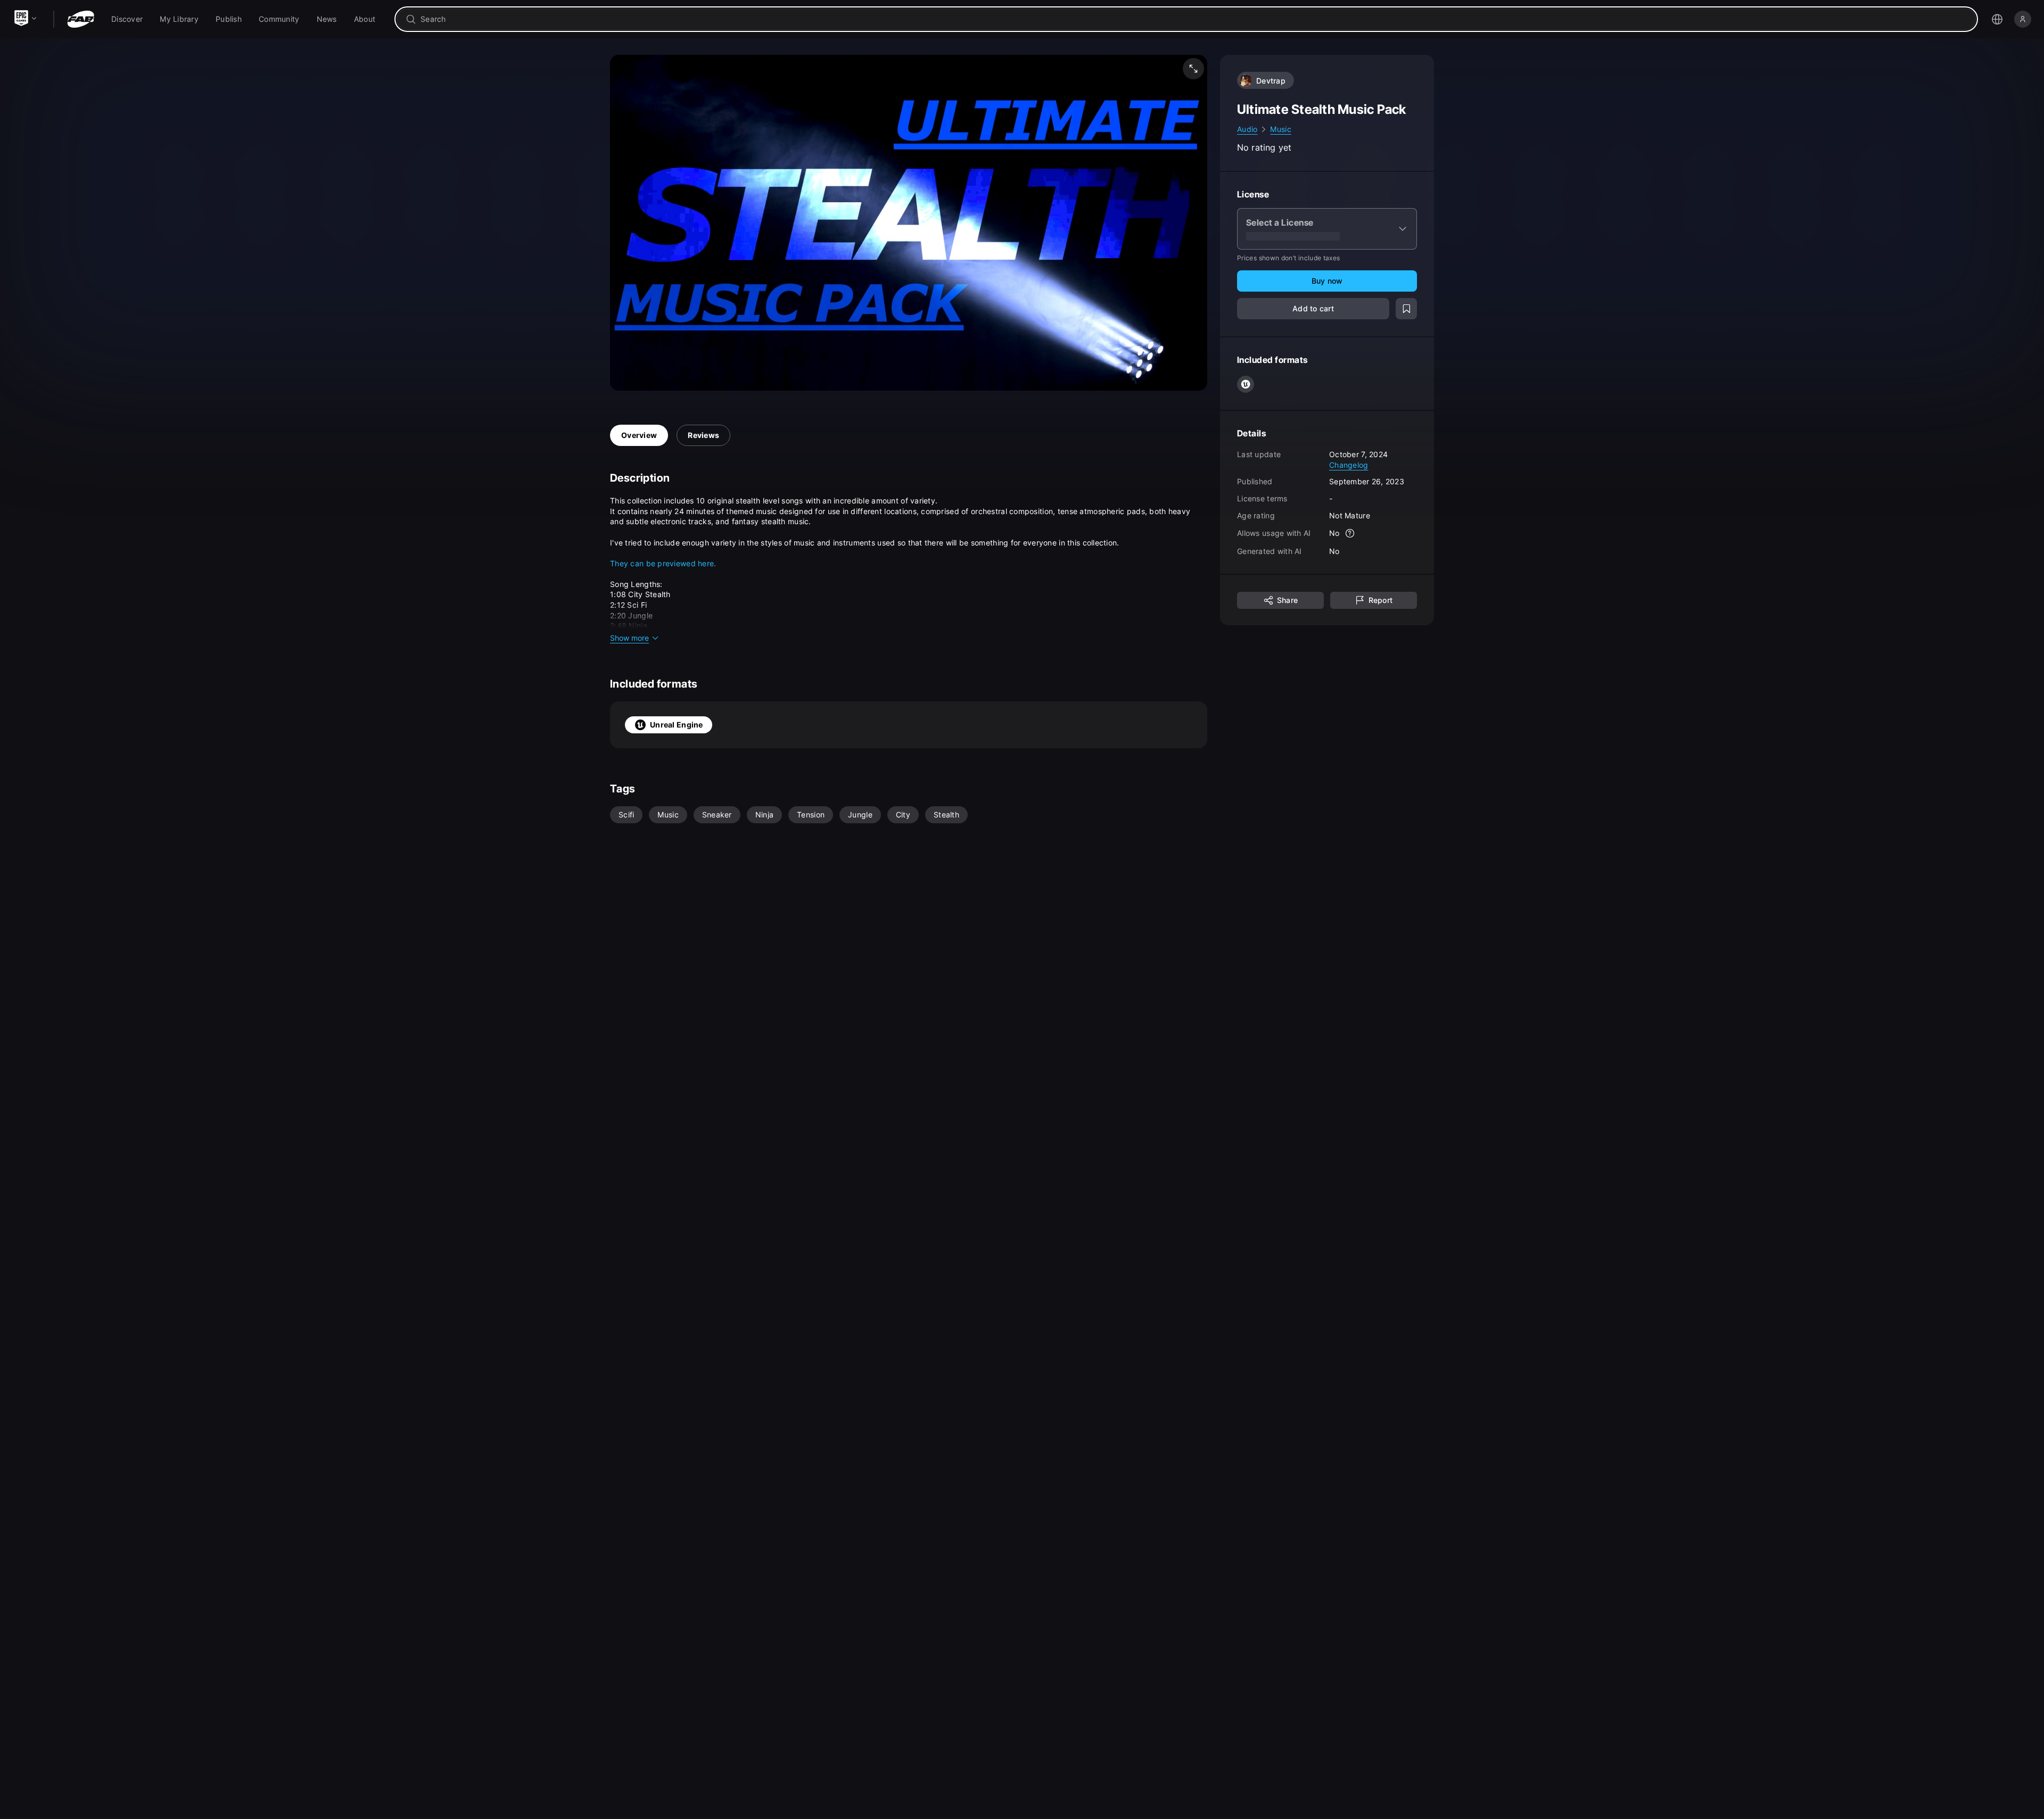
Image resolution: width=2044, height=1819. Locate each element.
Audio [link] (1247, 129)
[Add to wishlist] (1406, 309)
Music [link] (1280, 129)
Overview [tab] (639, 435)
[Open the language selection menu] (1997, 19)
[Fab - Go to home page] (81, 19)
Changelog (1349, 464)
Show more (629, 638)
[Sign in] (2023, 19)
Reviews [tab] (703, 435)
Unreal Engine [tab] (677, 725)
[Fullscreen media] (1193, 69)
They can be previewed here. (663, 563)
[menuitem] (127, 19)
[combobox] (1194, 19)
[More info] (1350, 533)
